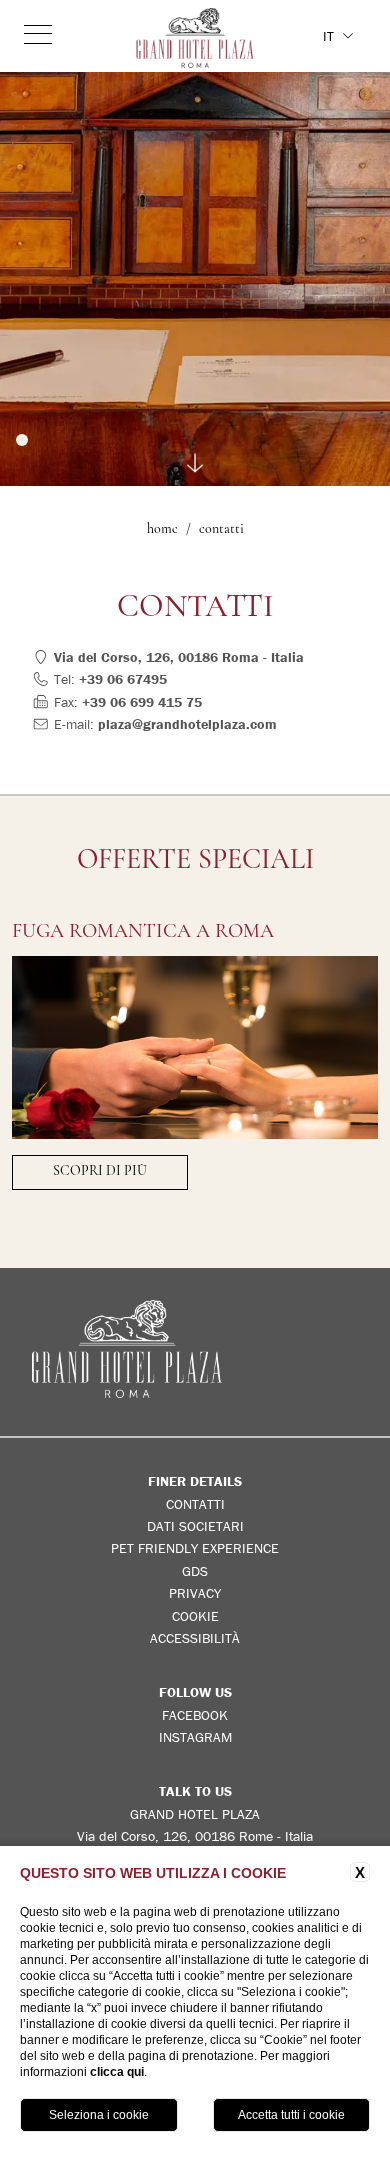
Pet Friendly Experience (195, 1548)
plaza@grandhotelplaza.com (187, 724)
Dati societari (195, 1526)
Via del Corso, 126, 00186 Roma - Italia (179, 657)
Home (162, 529)
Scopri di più (100, 1171)
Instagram (195, 1737)
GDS (195, 1571)
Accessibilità (195, 1638)
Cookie (195, 1616)
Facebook (195, 1715)
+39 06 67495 (123, 679)
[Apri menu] (38, 34)
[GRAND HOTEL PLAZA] (195, 38)
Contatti (221, 529)
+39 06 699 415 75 (142, 702)
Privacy (195, 1593)
